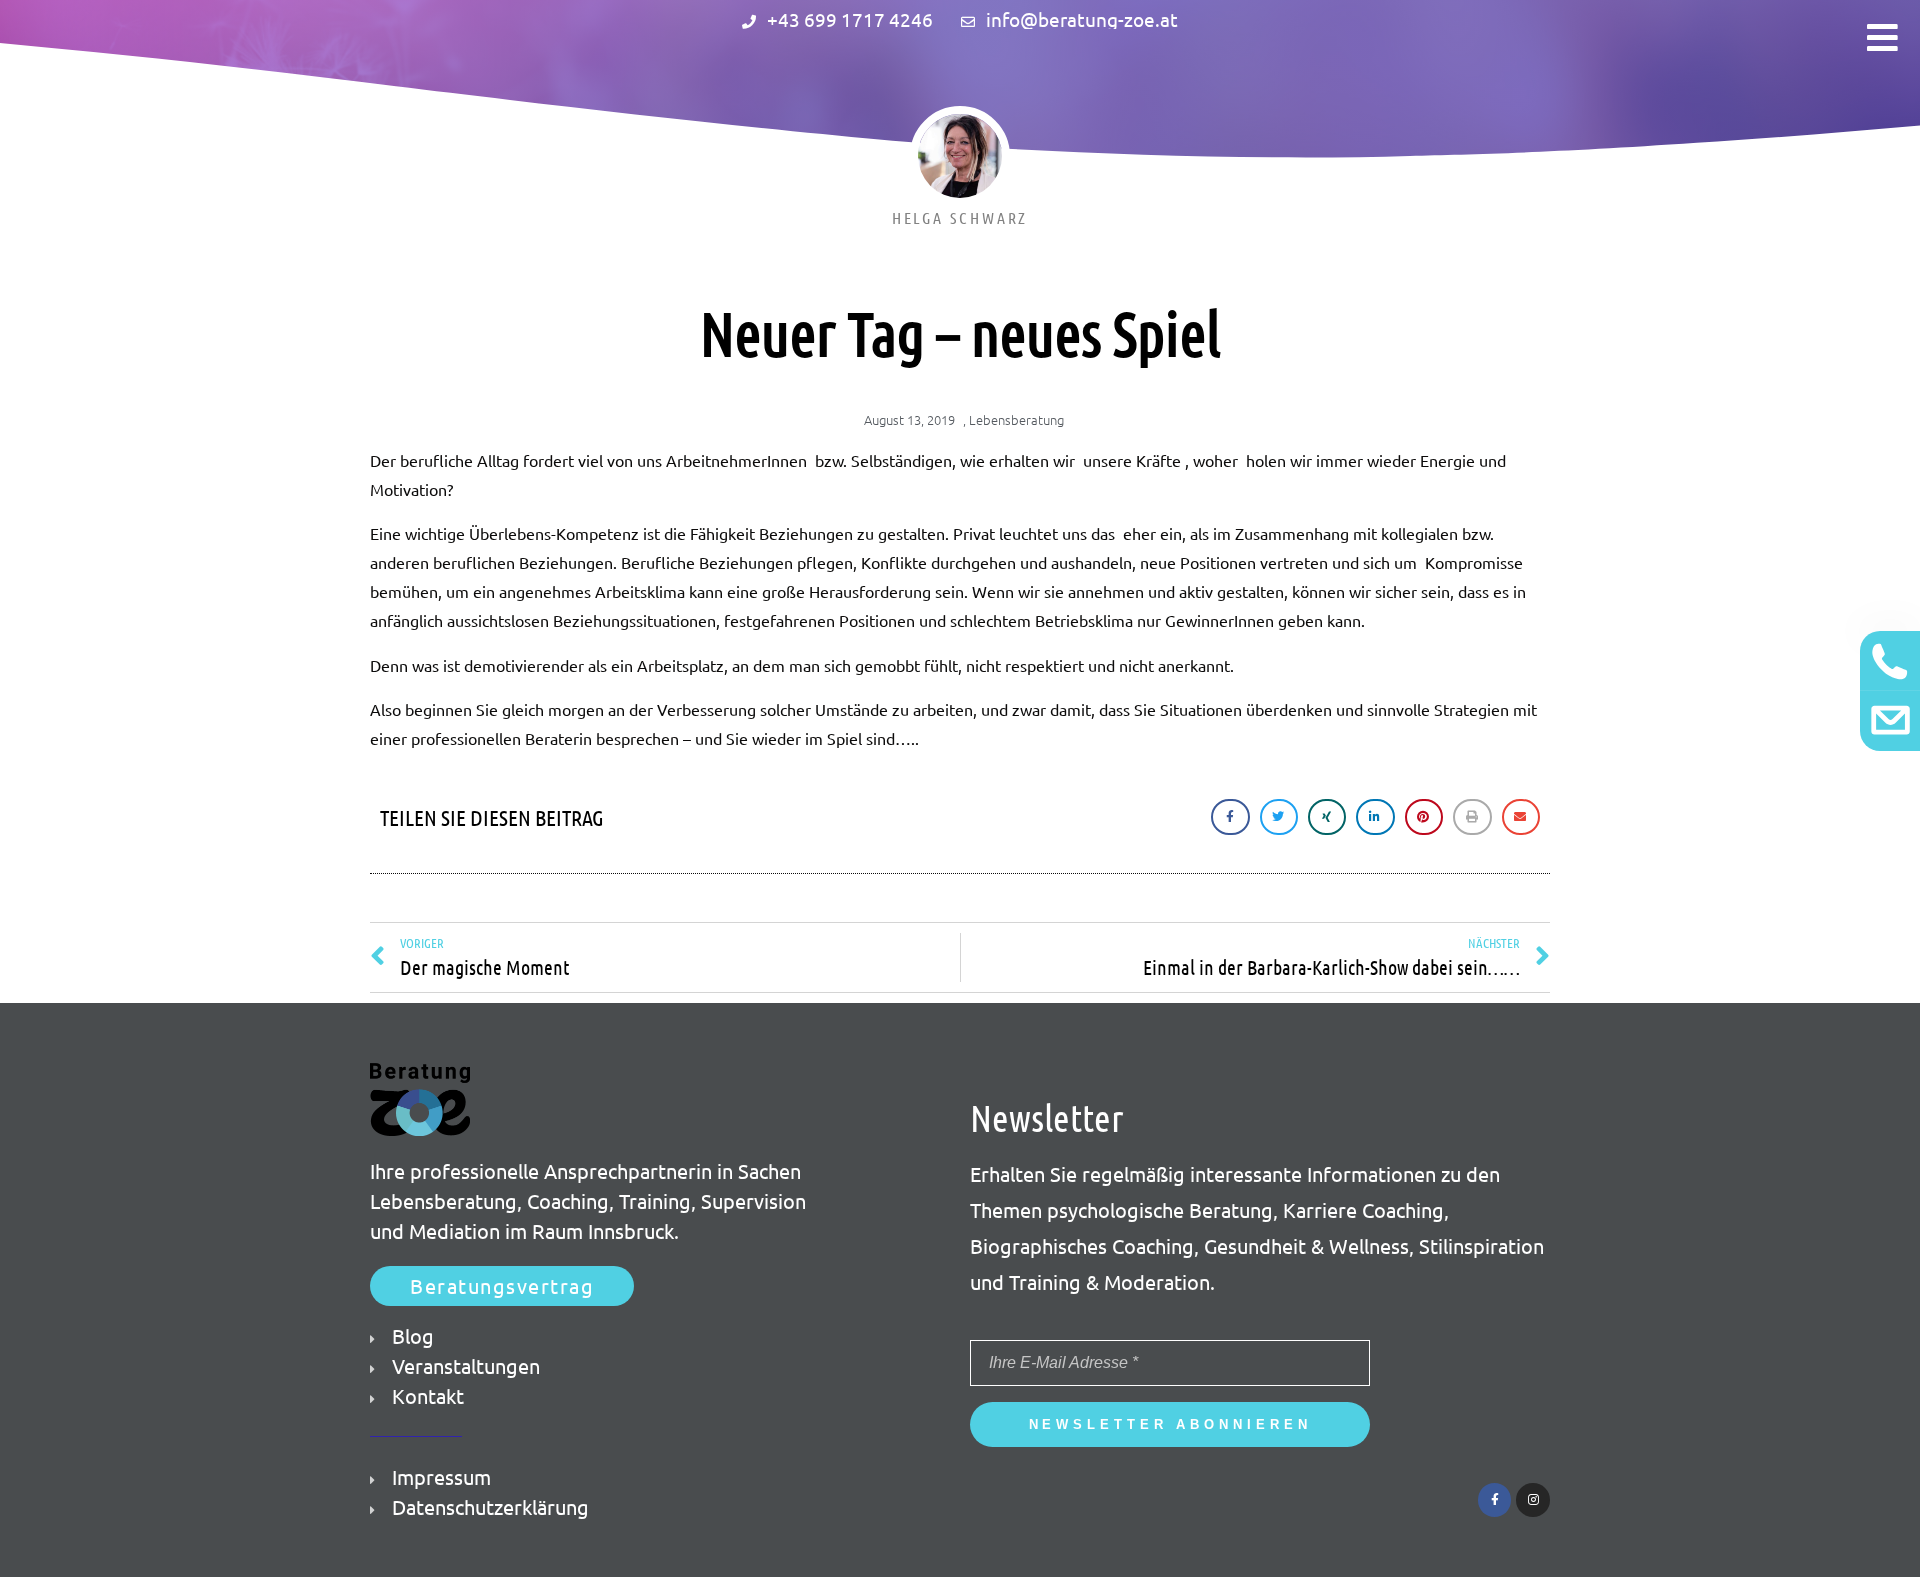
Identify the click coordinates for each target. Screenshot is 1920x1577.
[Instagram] (1533, 1500)
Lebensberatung (1016, 419)
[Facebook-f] (1495, 1500)
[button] (502, 1286)
